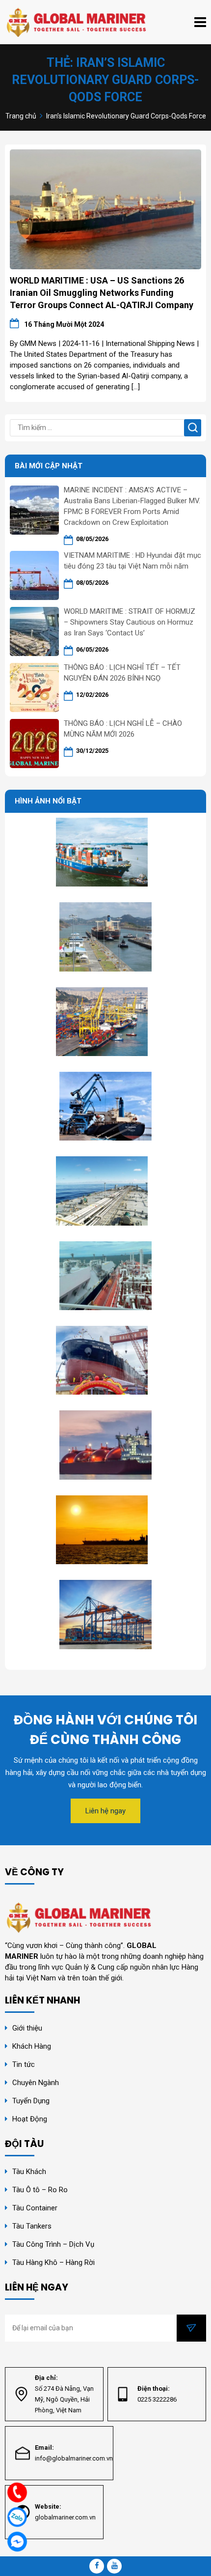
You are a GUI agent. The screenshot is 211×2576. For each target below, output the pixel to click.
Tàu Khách (29, 2172)
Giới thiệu (27, 2028)
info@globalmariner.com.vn (74, 2458)
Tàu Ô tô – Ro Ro (40, 2190)
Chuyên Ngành (36, 2083)
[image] (105, 209)
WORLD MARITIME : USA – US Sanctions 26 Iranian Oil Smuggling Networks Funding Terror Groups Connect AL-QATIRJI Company (102, 293)
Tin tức (24, 2064)
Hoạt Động (31, 2119)
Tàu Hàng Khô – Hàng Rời (53, 2262)
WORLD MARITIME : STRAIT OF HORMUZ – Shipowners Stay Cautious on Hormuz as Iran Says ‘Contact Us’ (130, 622)
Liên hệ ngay (105, 1811)
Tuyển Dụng (31, 2101)
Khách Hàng (32, 2046)
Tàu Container (35, 2208)
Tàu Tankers (32, 2226)
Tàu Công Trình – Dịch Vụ (53, 2244)
